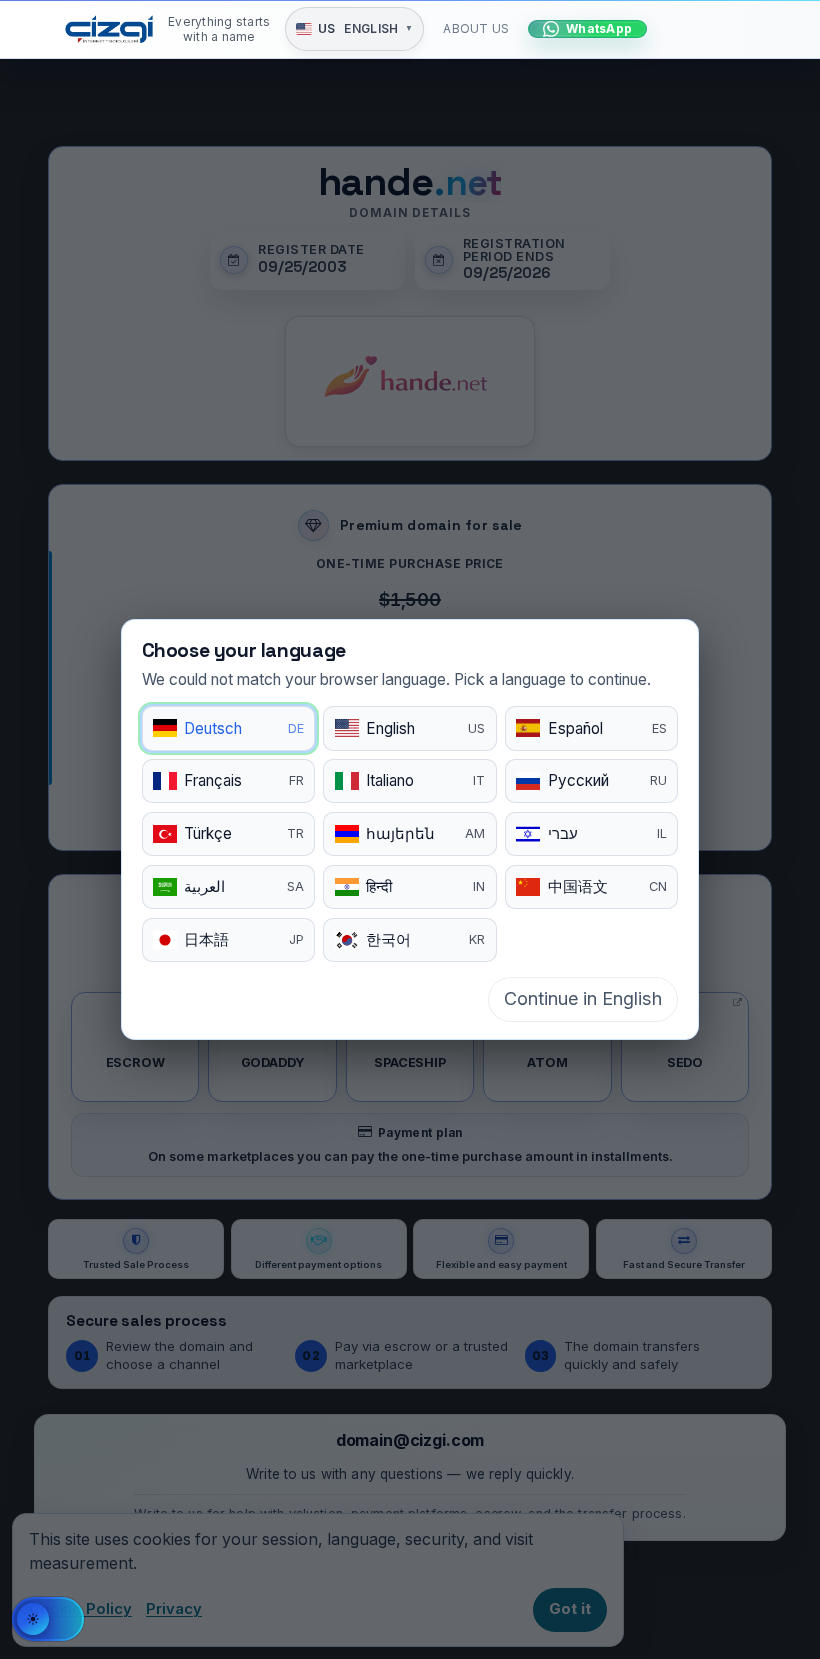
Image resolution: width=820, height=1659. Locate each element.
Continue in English (583, 998)
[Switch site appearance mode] (48, 1619)
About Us (476, 28)
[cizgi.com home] (109, 29)
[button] (354, 29)
